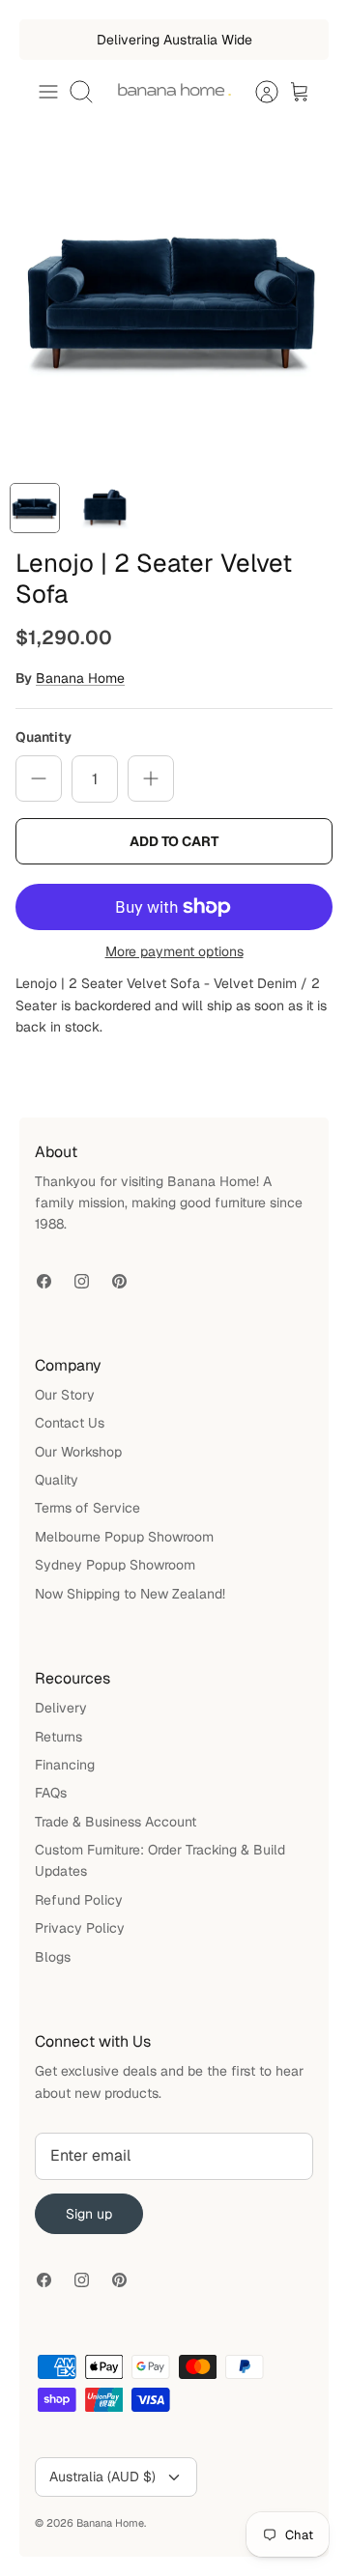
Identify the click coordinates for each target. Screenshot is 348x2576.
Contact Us (70, 1423)
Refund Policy (79, 1900)
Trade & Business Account (116, 1822)
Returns (58, 1737)
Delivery (61, 1708)
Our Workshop (78, 1452)
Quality (57, 1480)
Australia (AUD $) (102, 2477)
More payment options (174, 952)
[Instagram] (82, 1281)
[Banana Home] (174, 92)
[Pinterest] (119, 1281)
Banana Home (80, 678)
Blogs (53, 1957)
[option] (174, 299)
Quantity (43, 737)
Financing (65, 1765)
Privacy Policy (80, 1928)
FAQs (51, 1793)
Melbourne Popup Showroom (124, 1537)
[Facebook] (44, 1281)
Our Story (65, 1395)
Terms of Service (87, 1508)
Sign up (89, 2214)
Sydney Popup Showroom (115, 1565)
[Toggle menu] (48, 92)
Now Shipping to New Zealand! (130, 1594)
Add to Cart (174, 841)
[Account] (257, 92)
